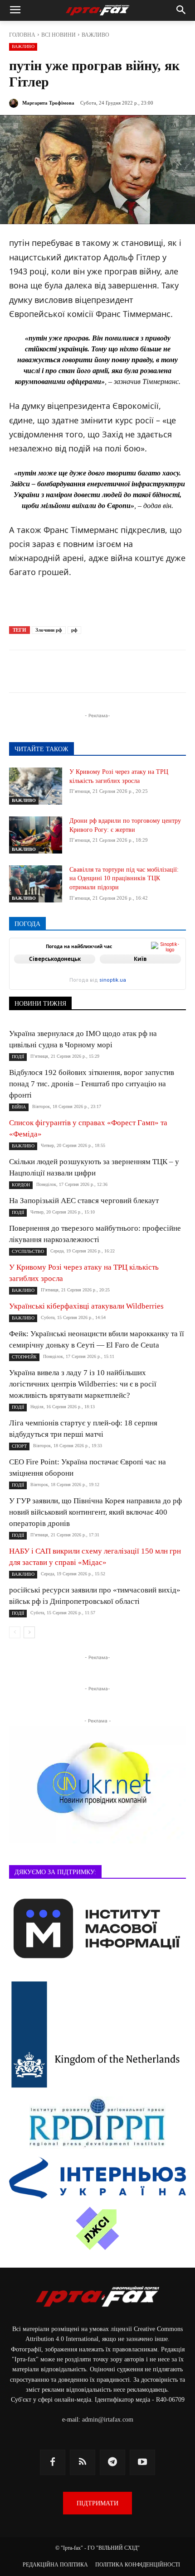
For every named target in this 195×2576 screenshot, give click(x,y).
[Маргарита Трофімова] (15, 103)
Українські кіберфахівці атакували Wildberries (86, 1306)
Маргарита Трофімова (48, 103)
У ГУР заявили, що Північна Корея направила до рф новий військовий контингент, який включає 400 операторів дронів (95, 1512)
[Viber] (109, 673)
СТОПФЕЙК (24, 1357)
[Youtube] (142, 2462)
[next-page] (29, 1632)
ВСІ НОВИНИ (58, 35)
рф (74, 630)
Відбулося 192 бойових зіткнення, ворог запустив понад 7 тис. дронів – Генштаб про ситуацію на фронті (92, 1084)
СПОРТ (19, 1446)
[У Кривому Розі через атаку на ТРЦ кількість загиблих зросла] (36, 786)
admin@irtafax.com (108, 2420)
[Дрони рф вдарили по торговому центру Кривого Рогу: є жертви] (36, 835)
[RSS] (83, 2462)
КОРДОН (21, 1185)
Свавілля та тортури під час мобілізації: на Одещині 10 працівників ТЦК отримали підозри (124, 878)
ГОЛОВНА (22, 35)
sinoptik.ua (113, 980)
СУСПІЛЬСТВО (28, 1251)
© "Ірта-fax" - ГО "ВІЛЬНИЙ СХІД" (97, 2548)
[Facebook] (47, 673)
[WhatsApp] (130, 673)
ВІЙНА (19, 1107)
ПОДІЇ (18, 1057)
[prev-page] (15, 1632)
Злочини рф (49, 630)
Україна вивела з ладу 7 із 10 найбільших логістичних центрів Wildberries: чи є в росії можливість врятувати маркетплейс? (83, 1384)
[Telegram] (68, 673)
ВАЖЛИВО (95, 35)
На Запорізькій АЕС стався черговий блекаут (84, 1201)
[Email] (151, 673)
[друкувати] (172, 673)
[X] (88, 673)
